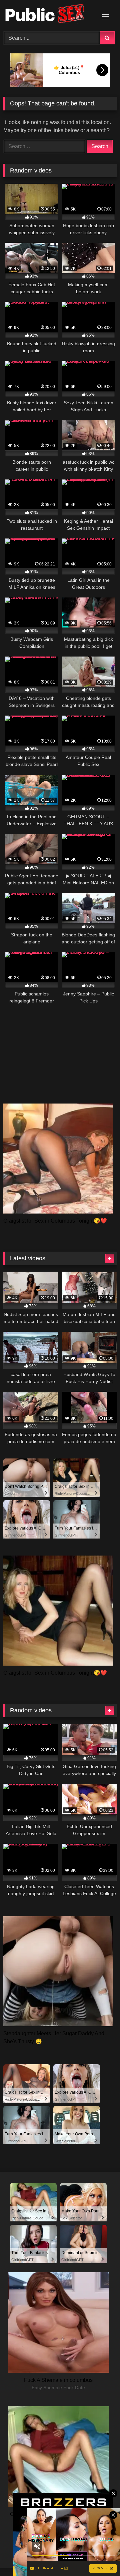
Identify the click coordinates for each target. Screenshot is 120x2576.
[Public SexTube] (49, 15)
